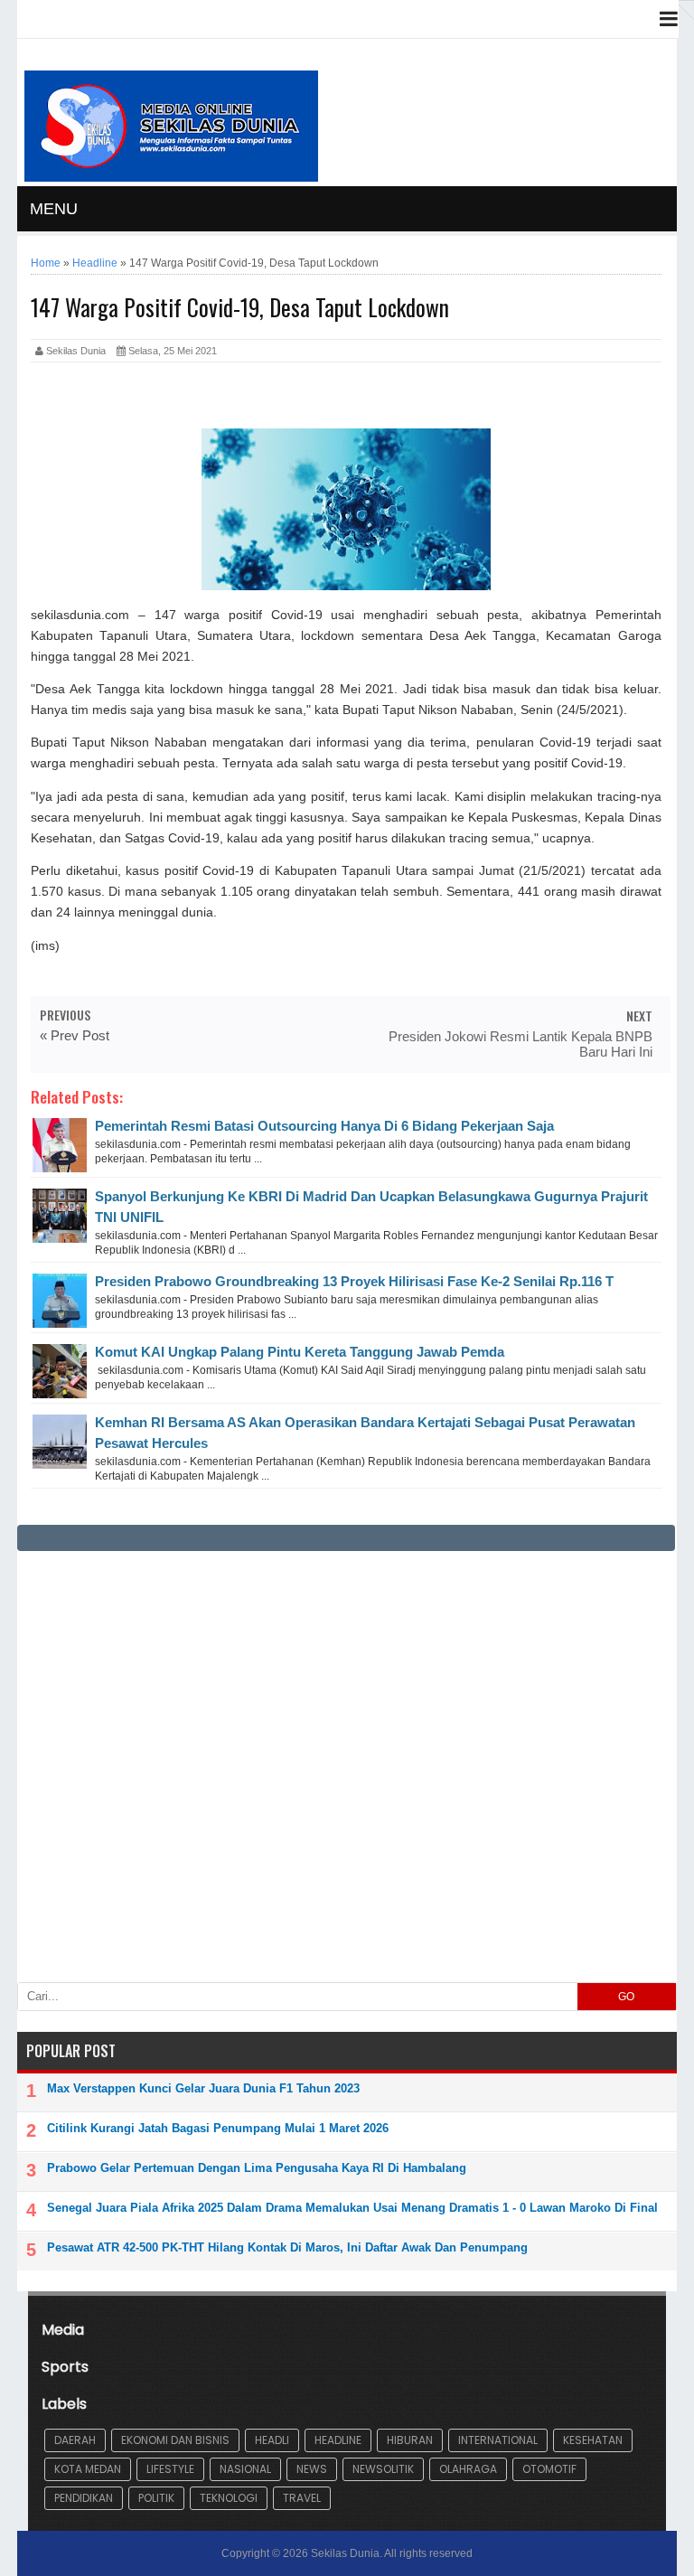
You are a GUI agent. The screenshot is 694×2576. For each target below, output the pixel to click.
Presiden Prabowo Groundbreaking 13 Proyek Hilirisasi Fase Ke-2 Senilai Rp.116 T (354, 1281)
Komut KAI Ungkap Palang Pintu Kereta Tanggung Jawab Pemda (300, 1352)
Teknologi (229, 2498)
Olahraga (468, 2469)
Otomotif (549, 2469)
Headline (338, 2440)
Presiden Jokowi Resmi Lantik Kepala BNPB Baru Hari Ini (520, 1044)
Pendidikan (84, 2498)
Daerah (75, 2440)
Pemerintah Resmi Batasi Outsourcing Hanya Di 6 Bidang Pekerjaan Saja (324, 1126)
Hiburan (410, 2440)
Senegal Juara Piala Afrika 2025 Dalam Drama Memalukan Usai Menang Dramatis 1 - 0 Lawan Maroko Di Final (352, 2208)
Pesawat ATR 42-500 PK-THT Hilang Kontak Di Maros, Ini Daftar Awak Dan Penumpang (287, 2247)
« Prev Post (75, 1035)
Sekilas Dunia (345, 2553)
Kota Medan (88, 2469)
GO (626, 1997)
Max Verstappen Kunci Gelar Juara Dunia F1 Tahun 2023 (203, 2088)
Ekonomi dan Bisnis (175, 2440)
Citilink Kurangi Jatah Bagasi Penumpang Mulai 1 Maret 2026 (218, 2128)
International (498, 2440)
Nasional (245, 2469)
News (312, 2469)
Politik (156, 2498)
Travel (302, 2498)
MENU (54, 209)
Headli (272, 2440)
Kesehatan (593, 2440)
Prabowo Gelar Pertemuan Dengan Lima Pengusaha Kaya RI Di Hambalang (257, 2168)
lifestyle (170, 2469)
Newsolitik (383, 2469)
